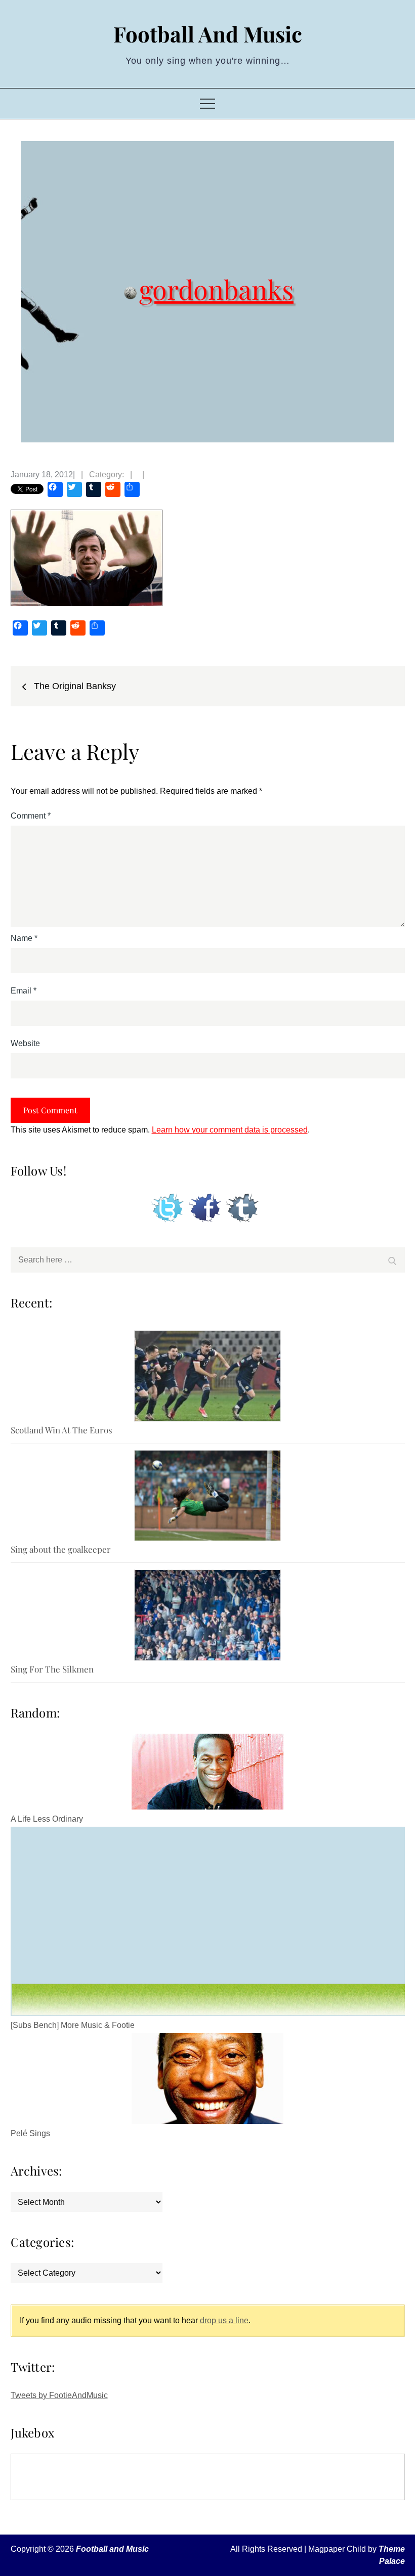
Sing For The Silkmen (52, 1669)
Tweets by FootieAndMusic (59, 2395)
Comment (31, 816)
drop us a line (224, 2320)
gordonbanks (216, 288)
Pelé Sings (30, 2133)
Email (24, 991)
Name (24, 938)
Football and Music (208, 34)
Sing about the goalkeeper (61, 1549)
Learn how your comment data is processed (230, 1130)
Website (25, 1043)
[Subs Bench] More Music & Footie (73, 2025)
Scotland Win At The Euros (61, 1430)
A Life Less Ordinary (47, 1819)
